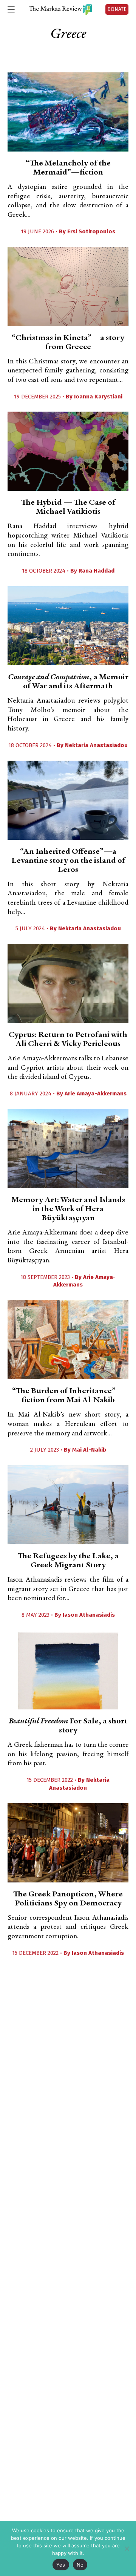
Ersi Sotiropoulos (91, 231)
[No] (127, 2548)
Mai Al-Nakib (89, 1450)
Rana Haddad (97, 571)
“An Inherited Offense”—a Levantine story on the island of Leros (68, 861)
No (80, 2565)
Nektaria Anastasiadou (96, 745)
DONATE (117, 9)
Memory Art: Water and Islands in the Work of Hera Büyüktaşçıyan (68, 1209)
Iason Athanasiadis (89, 1615)
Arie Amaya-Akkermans (96, 1093)
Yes (61, 2565)
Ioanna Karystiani (98, 397)
